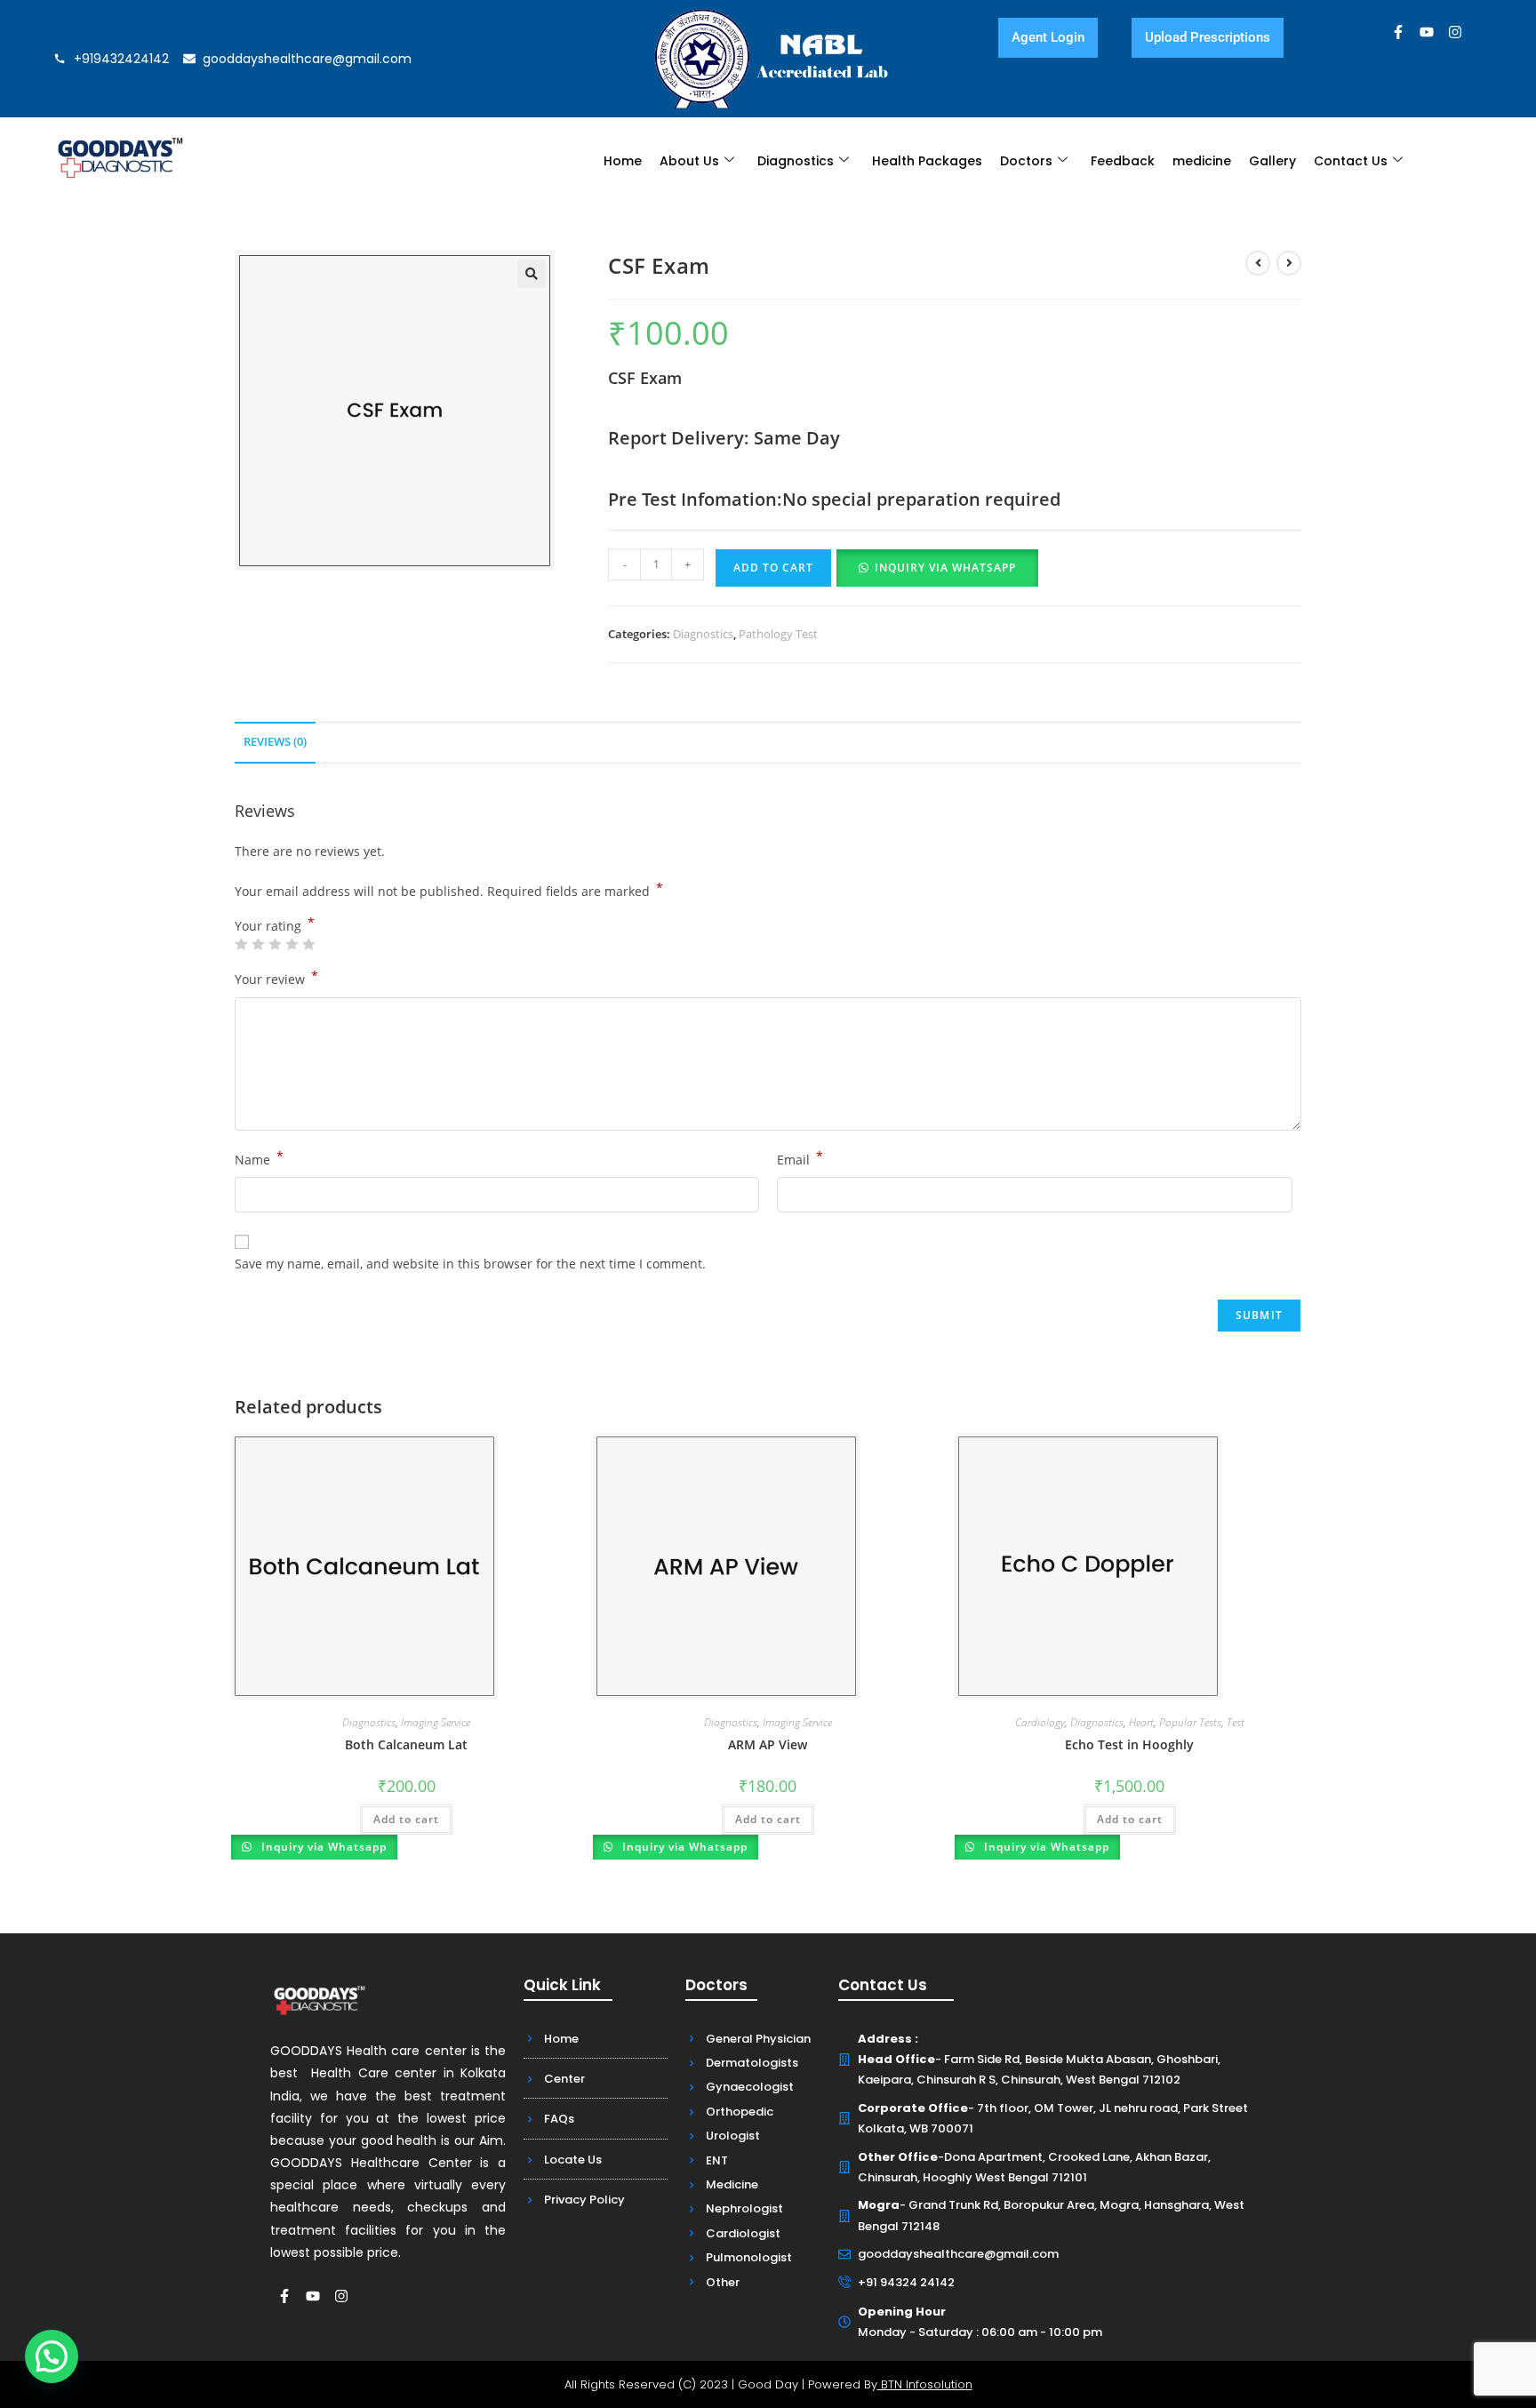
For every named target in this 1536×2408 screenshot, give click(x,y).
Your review (276, 978)
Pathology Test (778, 634)
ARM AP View (768, 1744)
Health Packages (927, 161)
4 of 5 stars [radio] (292, 944)
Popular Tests (1190, 1722)
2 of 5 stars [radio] (258, 944)
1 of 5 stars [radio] (241, 944)
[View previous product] (1258, 263)
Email (800, 1158)
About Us (689, 161)
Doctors (1026, 161)
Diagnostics (796, 161)
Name (259, 1158)
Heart (1141, 1722)
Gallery (1272, 161)
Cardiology (1040, 1722)
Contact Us (1351, 161)
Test (1236, 1722)
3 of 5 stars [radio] (275, 944)
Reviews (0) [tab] (275, 742)
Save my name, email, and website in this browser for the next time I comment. (470, 1264)
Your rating (275, 926)
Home (623, 161)
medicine (1202, 161)
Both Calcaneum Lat (406, 1744)
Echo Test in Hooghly (1129, 1744)
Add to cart (773, 568)
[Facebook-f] (1398, 32)
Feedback (1123, 161)
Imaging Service (436, 1722)
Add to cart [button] (406, 1819)
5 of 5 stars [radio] (308, 944)
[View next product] (1289, 263)
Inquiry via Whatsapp (945, 568)
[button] (532, 274)
